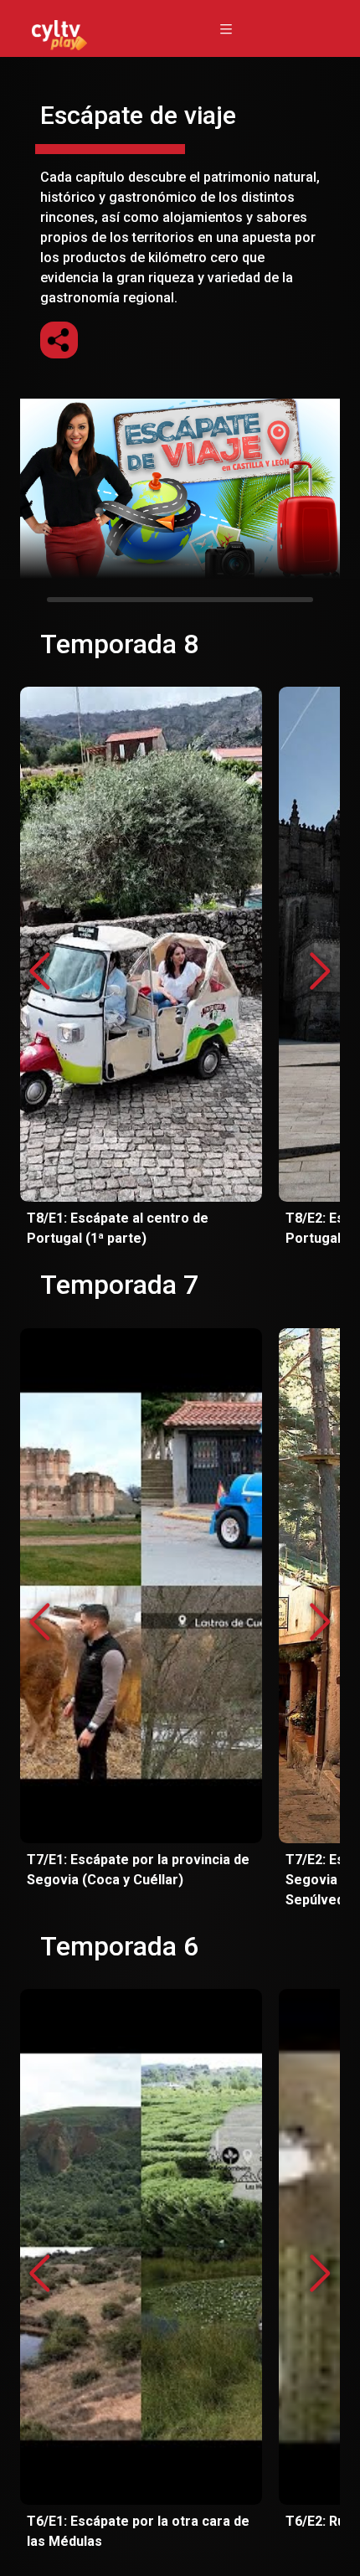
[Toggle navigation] (226, 28)
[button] (320, 971)
